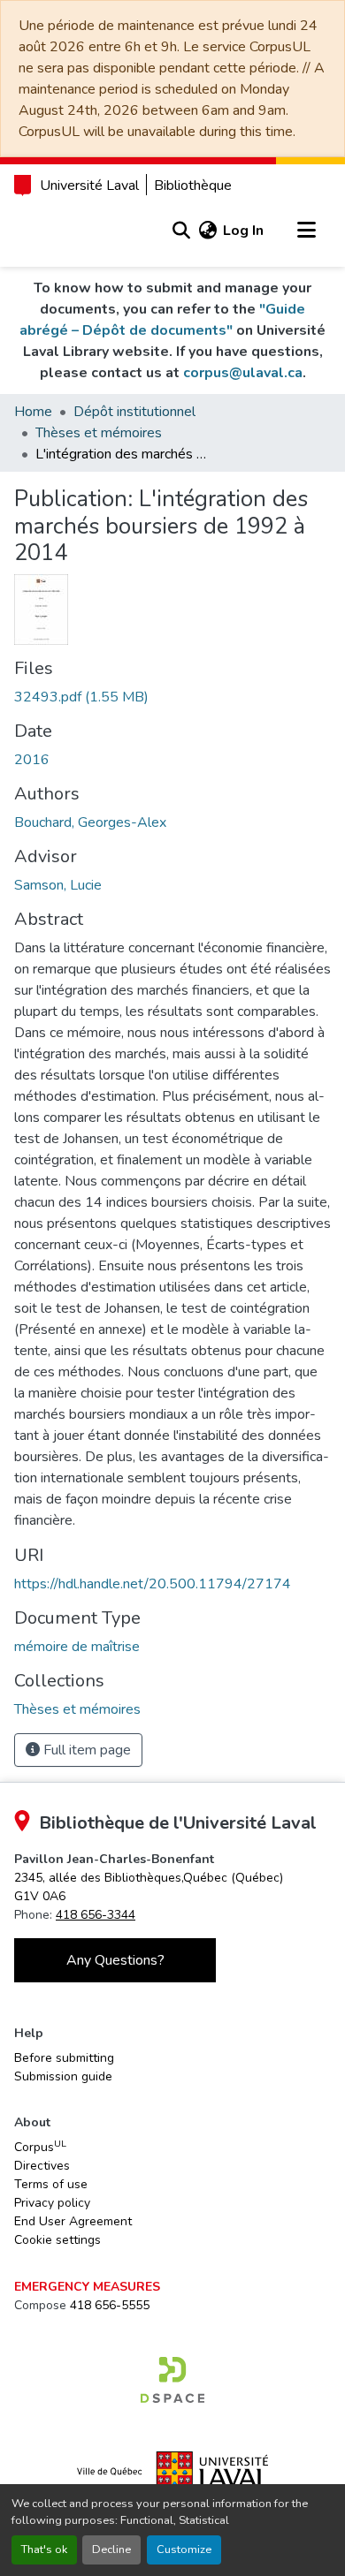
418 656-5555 (110, 2305)
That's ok (44, 2549)
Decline (111, 2549)
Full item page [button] (85, 1750)
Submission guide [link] (63, 2076)
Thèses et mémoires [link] (99, 433)
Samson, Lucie (58, 885)
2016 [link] (32, 760)
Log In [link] (243, 231)
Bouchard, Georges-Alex (90, 822)
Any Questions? (115, 1960)
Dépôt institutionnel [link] (134, 412)
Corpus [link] (40, 2147)
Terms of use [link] (51, 2184)
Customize (184, 2549)
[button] (181, 231)
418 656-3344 (96, 1915)
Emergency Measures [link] (87, 2287)
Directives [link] (42, 2166)
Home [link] (33, 412)
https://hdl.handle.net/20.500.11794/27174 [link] (153, 1584)
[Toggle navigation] (306, 231)
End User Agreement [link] (73, 2221)
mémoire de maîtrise (77, 1647)
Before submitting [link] (64, 2058)
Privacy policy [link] (52, 2203)
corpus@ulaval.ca (243, 373)
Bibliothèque (193, 186)
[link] (172, 697)
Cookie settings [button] (57, 2240)
